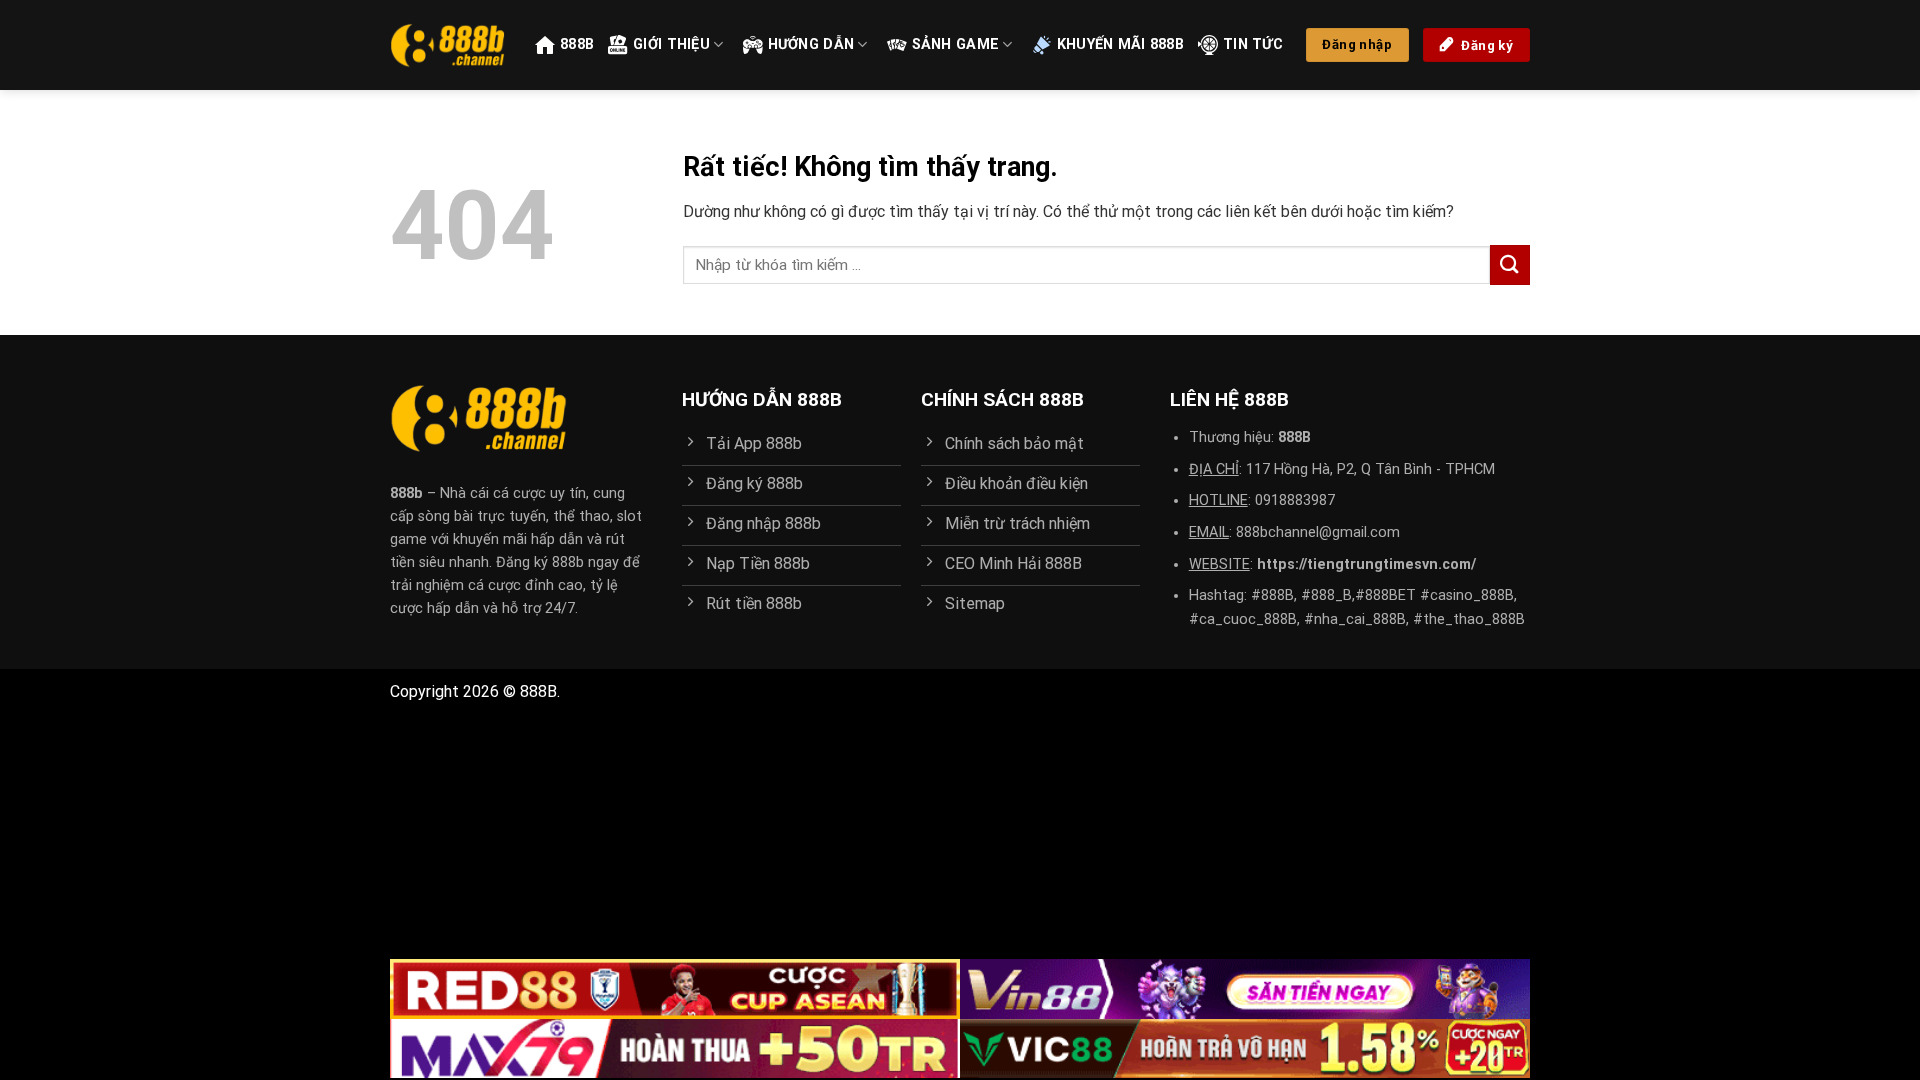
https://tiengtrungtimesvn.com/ (1366, 564)
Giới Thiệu (671, 44)
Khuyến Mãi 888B (1120, 44)
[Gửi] (1510, 264)
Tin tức (1253, 44)
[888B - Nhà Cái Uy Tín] (447, 45)
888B (577, 44)
